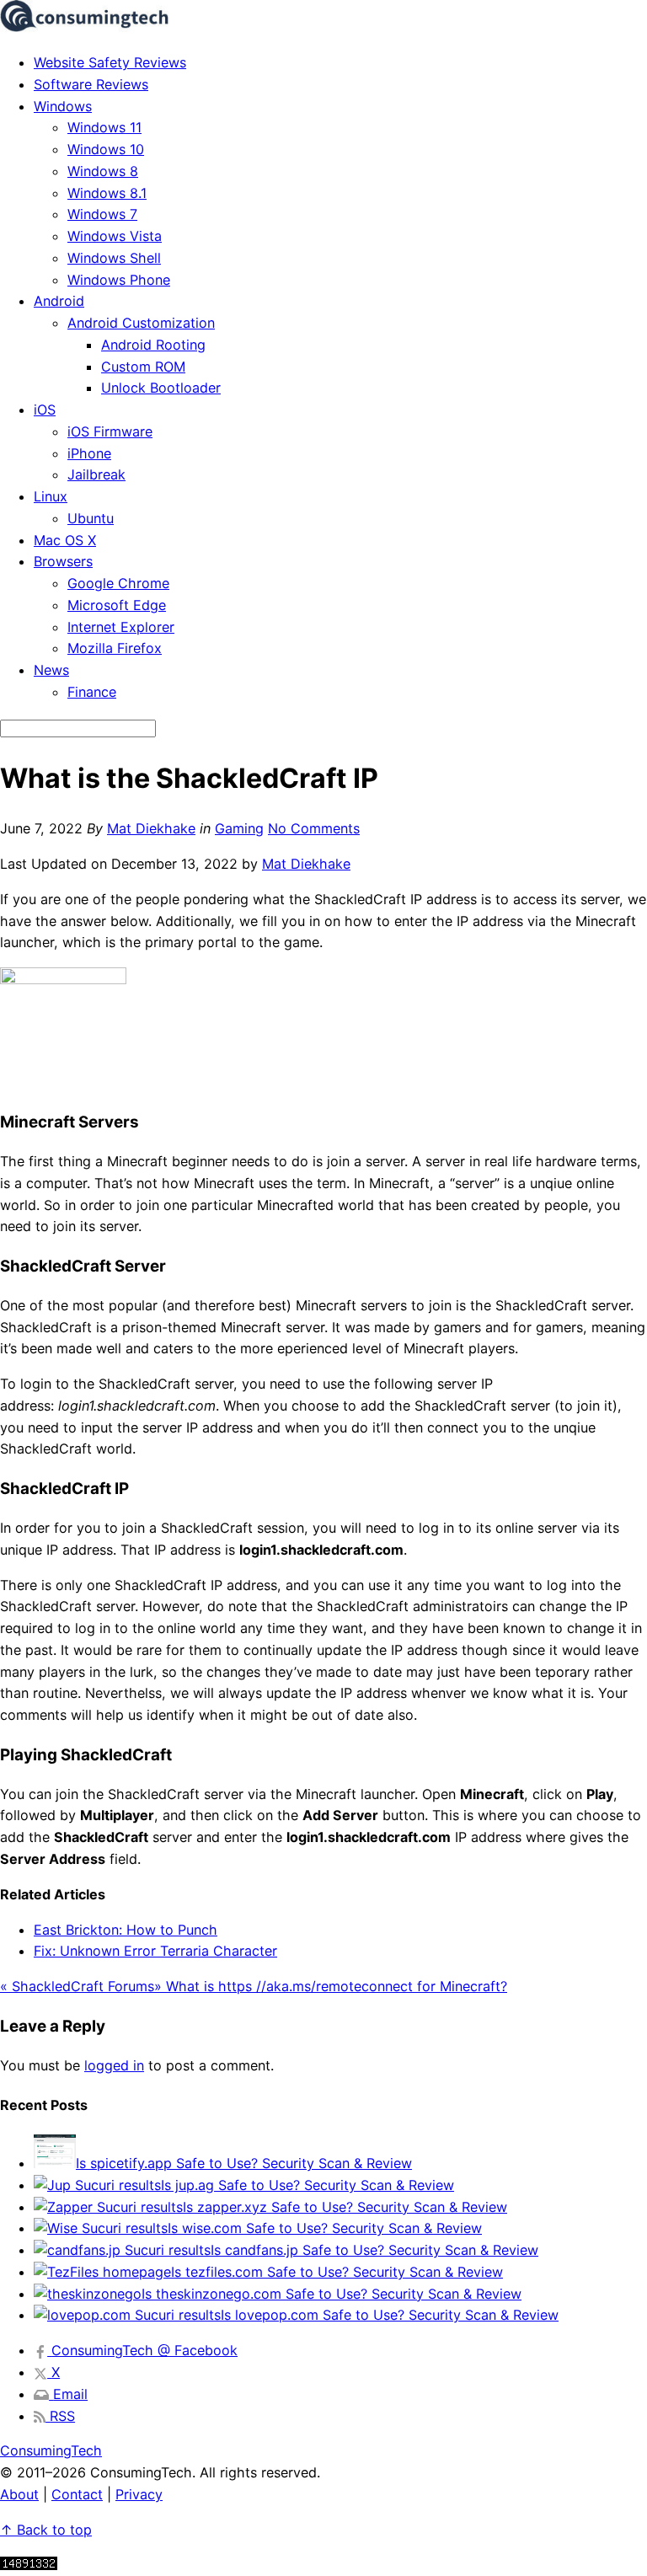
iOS (45, 410)
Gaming (239, 828)
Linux (51, 496)
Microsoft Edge (117, 605)
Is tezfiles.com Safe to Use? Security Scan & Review (337, 2272)
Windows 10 (106, 149)
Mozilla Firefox (115, 648)
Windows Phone (119, 280)
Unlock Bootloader (161, 388)
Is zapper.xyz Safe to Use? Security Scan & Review (345, 2207)
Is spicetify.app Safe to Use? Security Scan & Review (244, 2163)
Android (59, 301)
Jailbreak (96, 474)
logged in (114, 2065)
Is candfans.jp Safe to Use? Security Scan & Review (374, 2250)
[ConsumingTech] (84, 27)
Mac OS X (65, 540)
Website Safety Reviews (110, 62)
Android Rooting (153, 345)
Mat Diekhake (151, 828)
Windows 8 (103, 171)
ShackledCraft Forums (77, 1986)
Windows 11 (104, 127)
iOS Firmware (110, 431)
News (51, 670)
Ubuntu (91, 518)
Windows (63, 106)
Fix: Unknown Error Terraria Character (155, 1951)
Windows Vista (115, 236)
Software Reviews (91, 84)
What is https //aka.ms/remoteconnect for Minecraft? (331, 1986)
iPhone (89, 453)
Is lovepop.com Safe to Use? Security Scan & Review (390, 2315)
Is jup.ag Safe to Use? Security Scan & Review (307, 2185)
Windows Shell (114, 258)
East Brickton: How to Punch (126, 1930)
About (19, 2494)
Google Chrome (118, 583)
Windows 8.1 (107, 193)
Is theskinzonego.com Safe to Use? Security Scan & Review (332, 2294)
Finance (92, 692)
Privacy (139, 2494)
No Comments (314, 828)
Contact (77, 2494)
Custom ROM (143, 367)
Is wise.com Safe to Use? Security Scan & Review (325, 2228)
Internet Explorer (121, 627)
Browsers (63, 561)
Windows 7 (102, 214)
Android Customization (141, 323)
